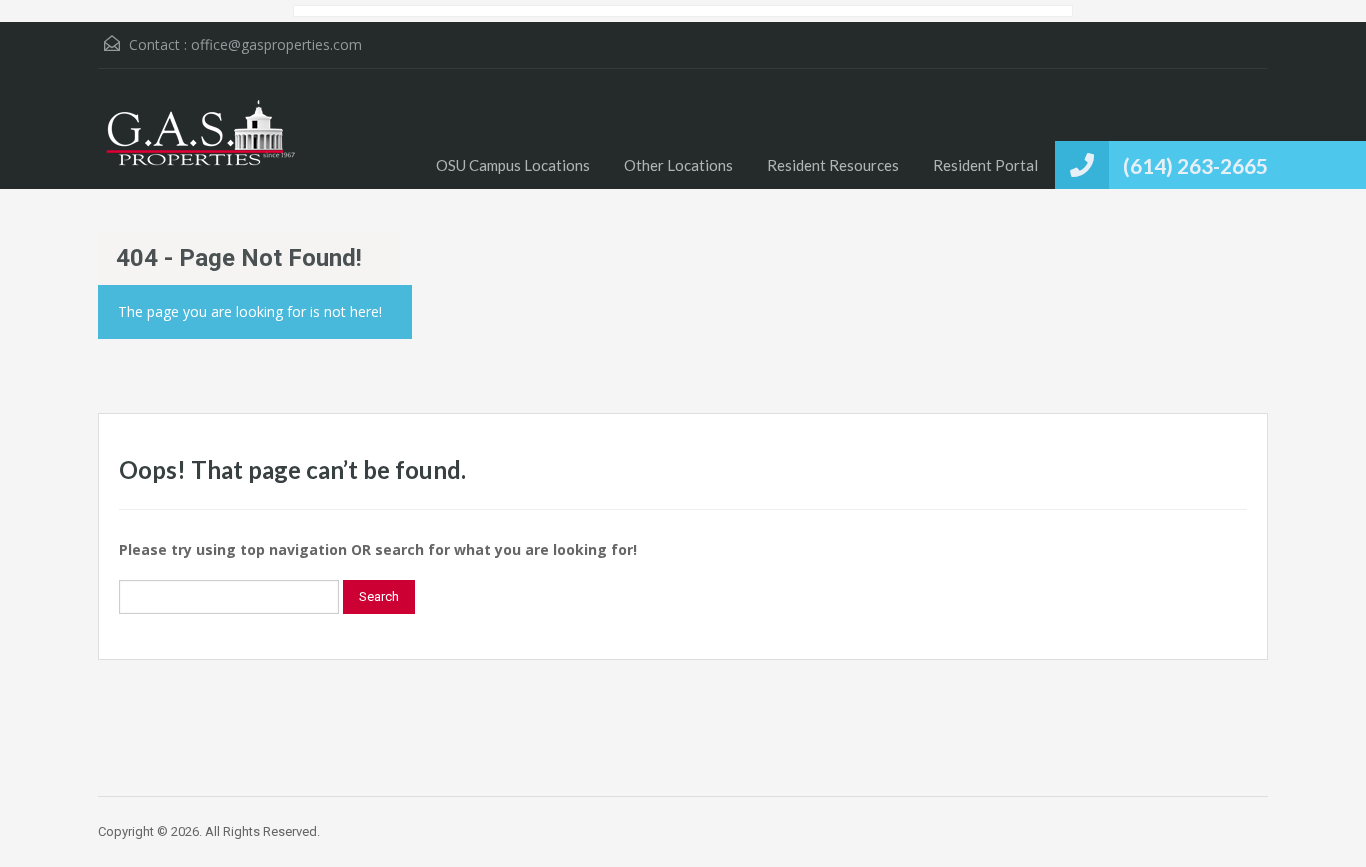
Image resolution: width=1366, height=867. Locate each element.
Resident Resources (833, 165)
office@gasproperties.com (276, 44)
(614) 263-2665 (1195, 165)
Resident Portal (985, 165)
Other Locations (678, 165)
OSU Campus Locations (513, 165)
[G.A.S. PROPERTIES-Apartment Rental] (198, 144)
